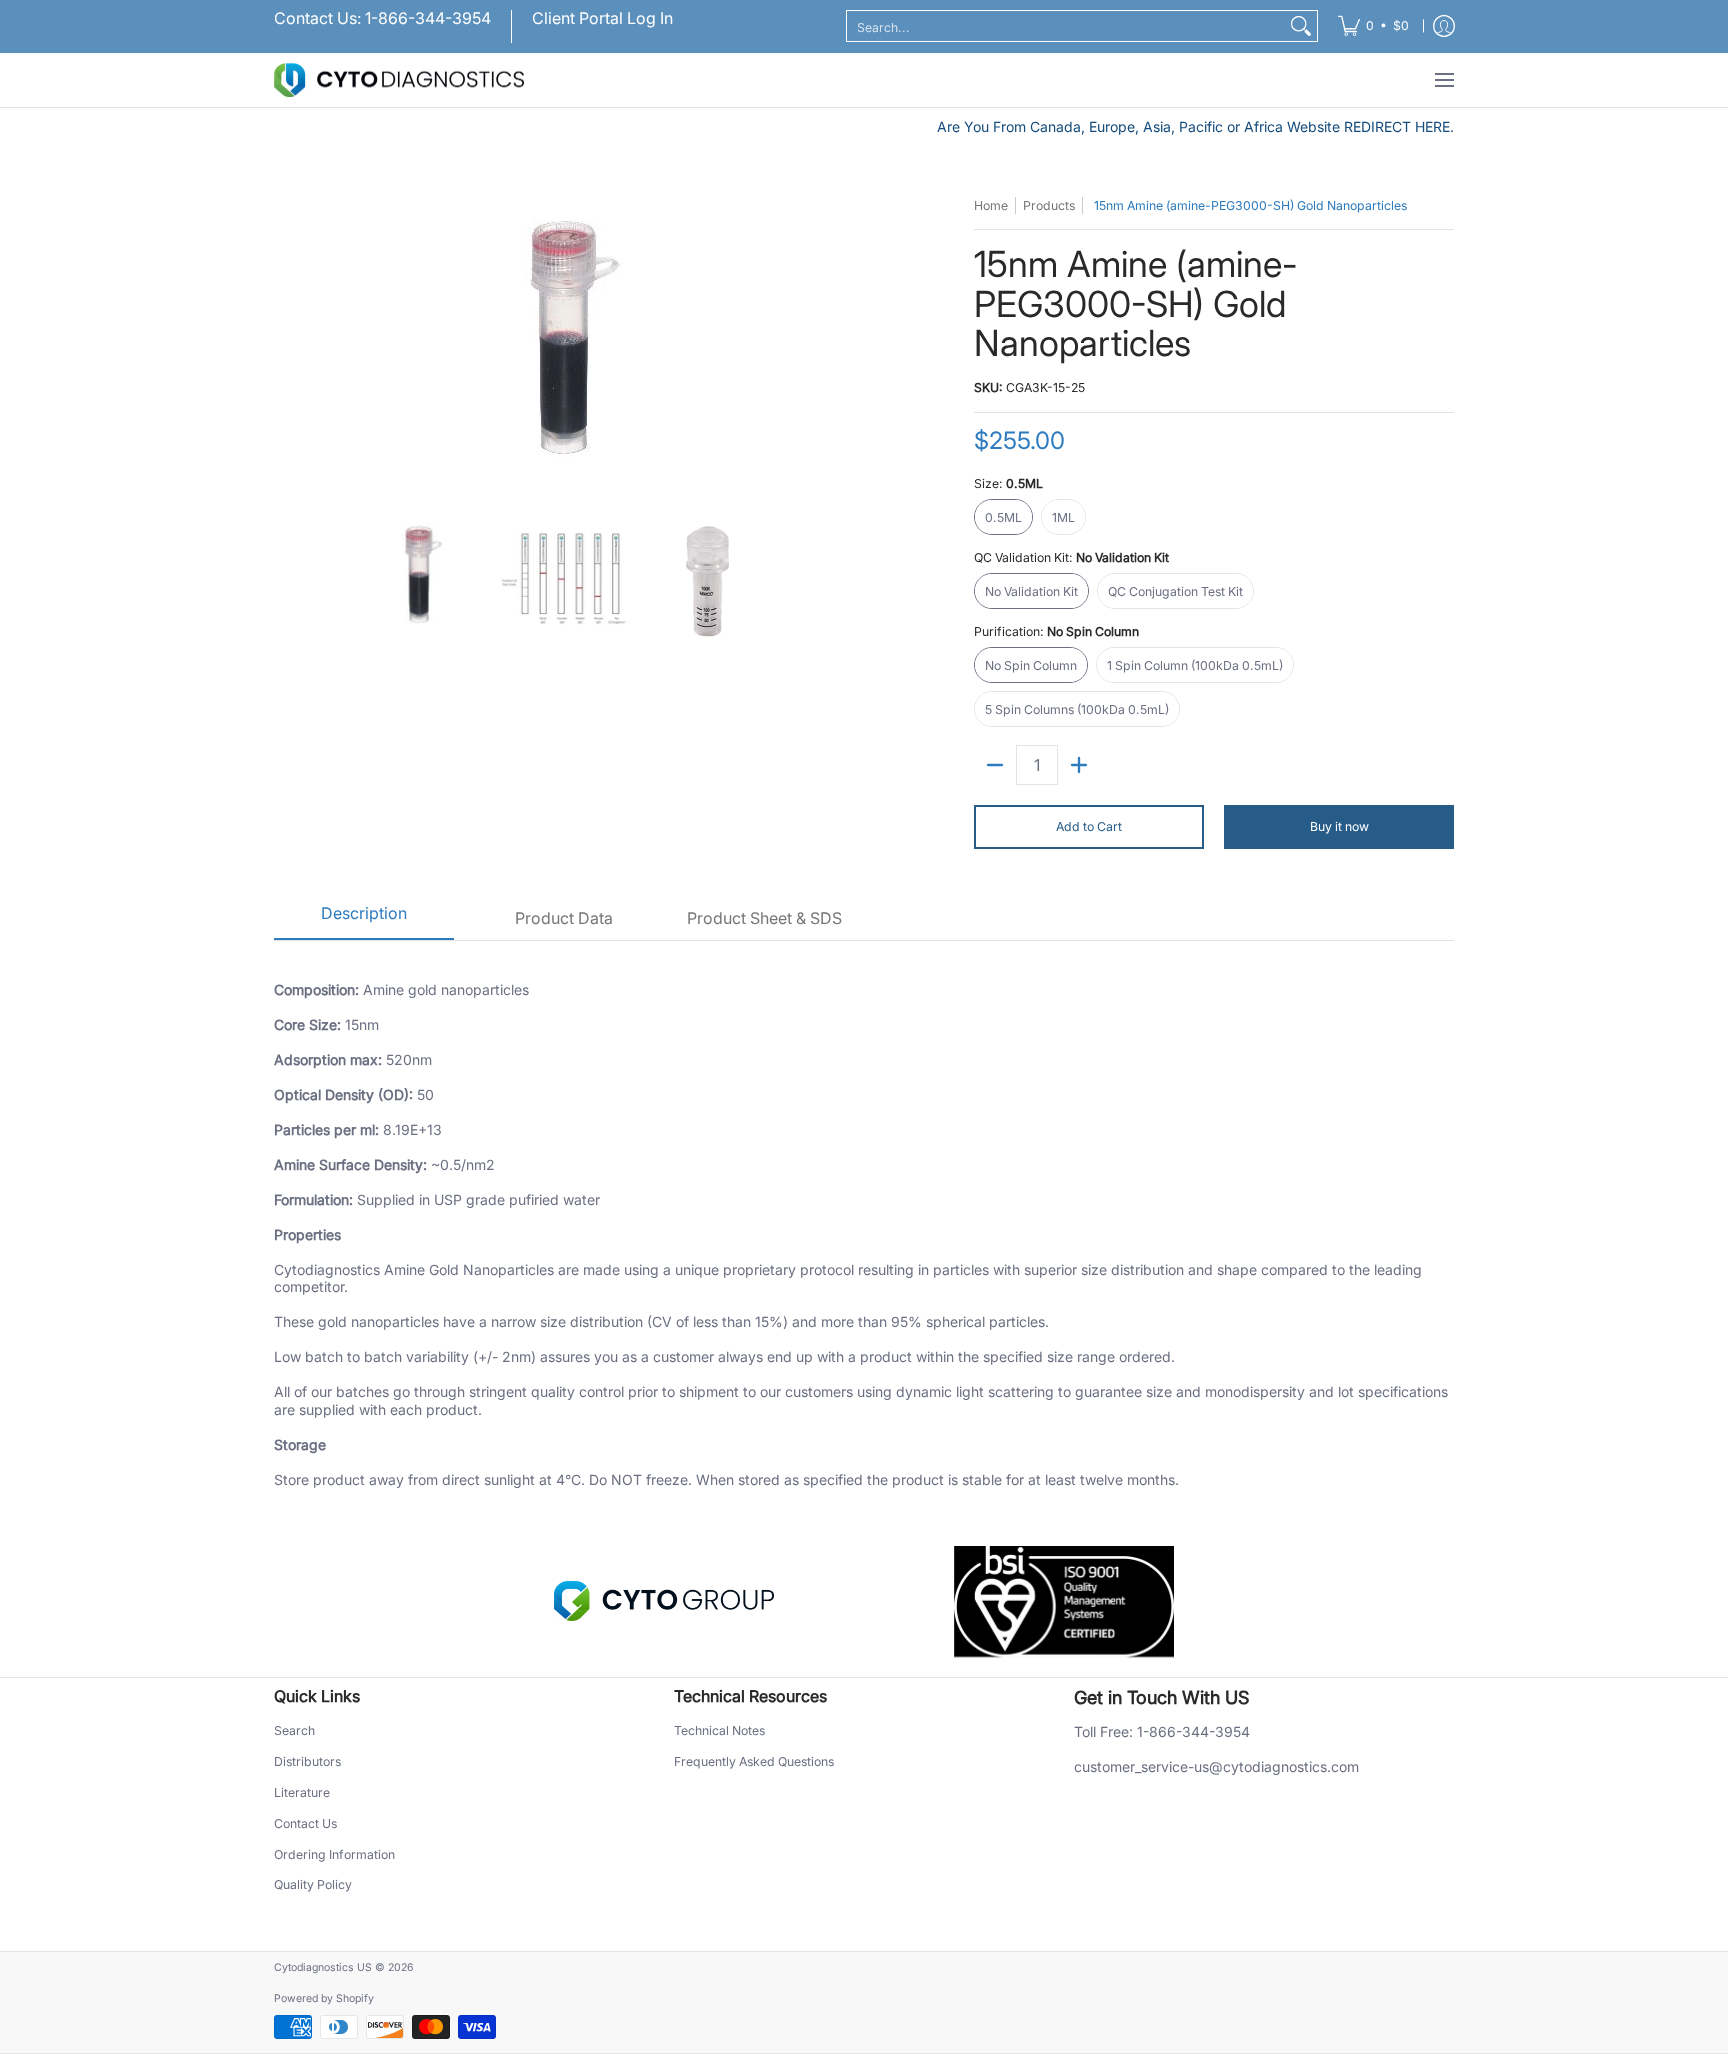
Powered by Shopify (324, 1998)
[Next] (840, 346)
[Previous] (288, 346)
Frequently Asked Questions (754, 1761)
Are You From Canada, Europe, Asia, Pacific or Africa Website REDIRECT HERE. (1195, 126)
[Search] (1301, 26)
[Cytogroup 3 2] (664, 1601)
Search (294, 1730)
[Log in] (1444, 26)
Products (1049, 205)
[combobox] (1066, 26)
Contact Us (305, 1823)
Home (991, 205)
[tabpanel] (864, 1223)
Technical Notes (719, 1730)
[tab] (364, 920)
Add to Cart (1089, 826)
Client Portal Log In (602, 18)
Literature (302, 1792)
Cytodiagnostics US (323, 1967)
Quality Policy (313, 1884)
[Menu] (1443, 80)
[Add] (1079, 765)
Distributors (307, 1761)
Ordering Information (334, 1854)
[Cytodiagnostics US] (399, 80)
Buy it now (1339, 826)
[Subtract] (995, 765)
